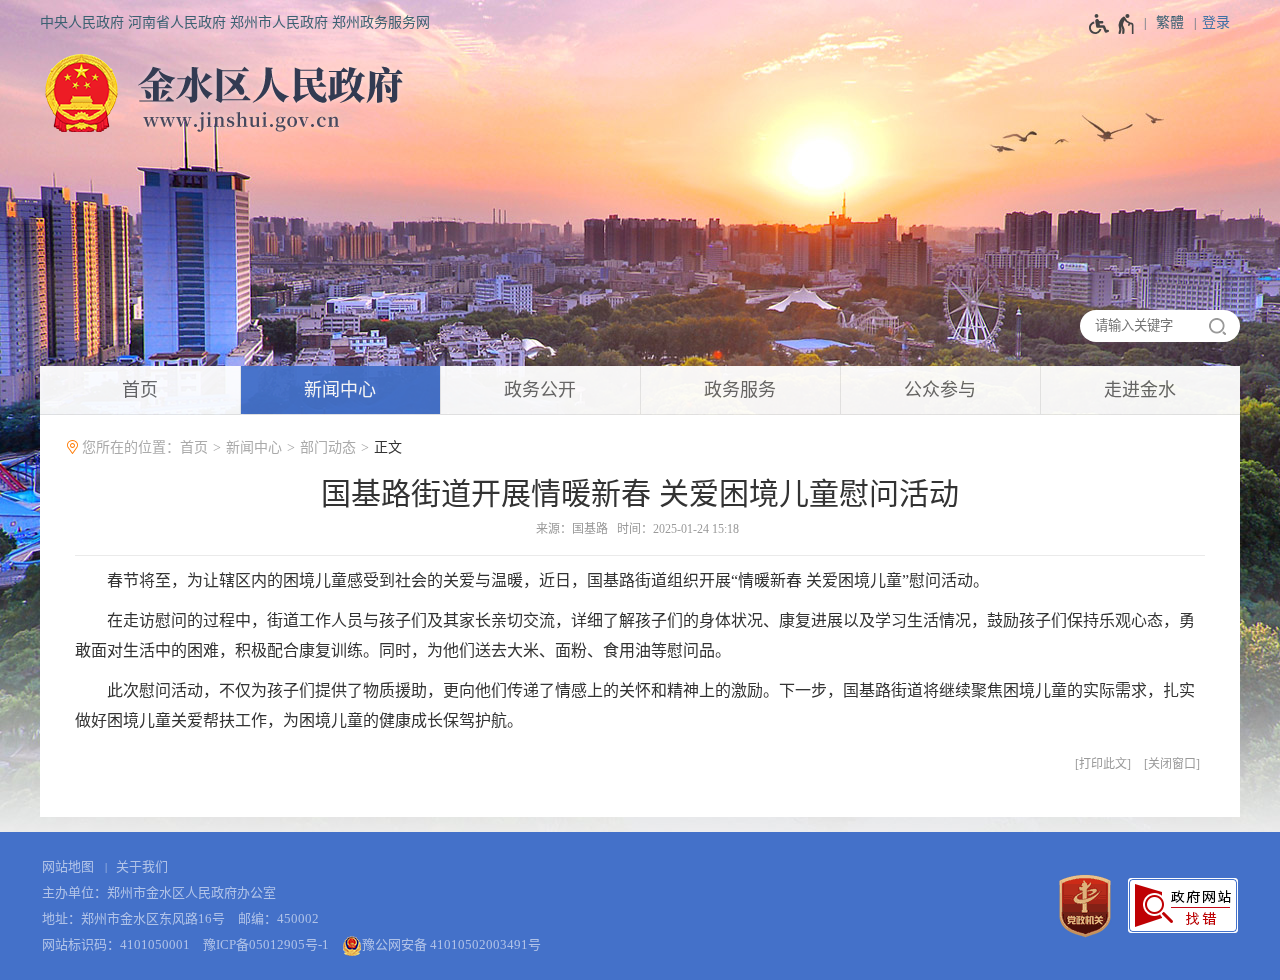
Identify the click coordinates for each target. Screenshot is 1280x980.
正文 (388, 447)
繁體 (1170, 22)
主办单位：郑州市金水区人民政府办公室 (159, 892)
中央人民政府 (82, 22)
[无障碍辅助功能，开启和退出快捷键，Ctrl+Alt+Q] (1112, 24)
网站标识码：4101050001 (116, 944)
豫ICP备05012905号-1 (266, 944)
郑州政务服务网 (381, 22)
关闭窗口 (1172, 764)
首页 (194, 447)
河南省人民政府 (177, 22)
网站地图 (68, 866)
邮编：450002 (278, 918)
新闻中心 (254, 447)
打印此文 (1103, 764)
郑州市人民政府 (279, 22)
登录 (1216, 22)
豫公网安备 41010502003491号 (451, 944)
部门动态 (328, 447)
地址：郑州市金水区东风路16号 (133, 918)
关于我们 (142, 866)
